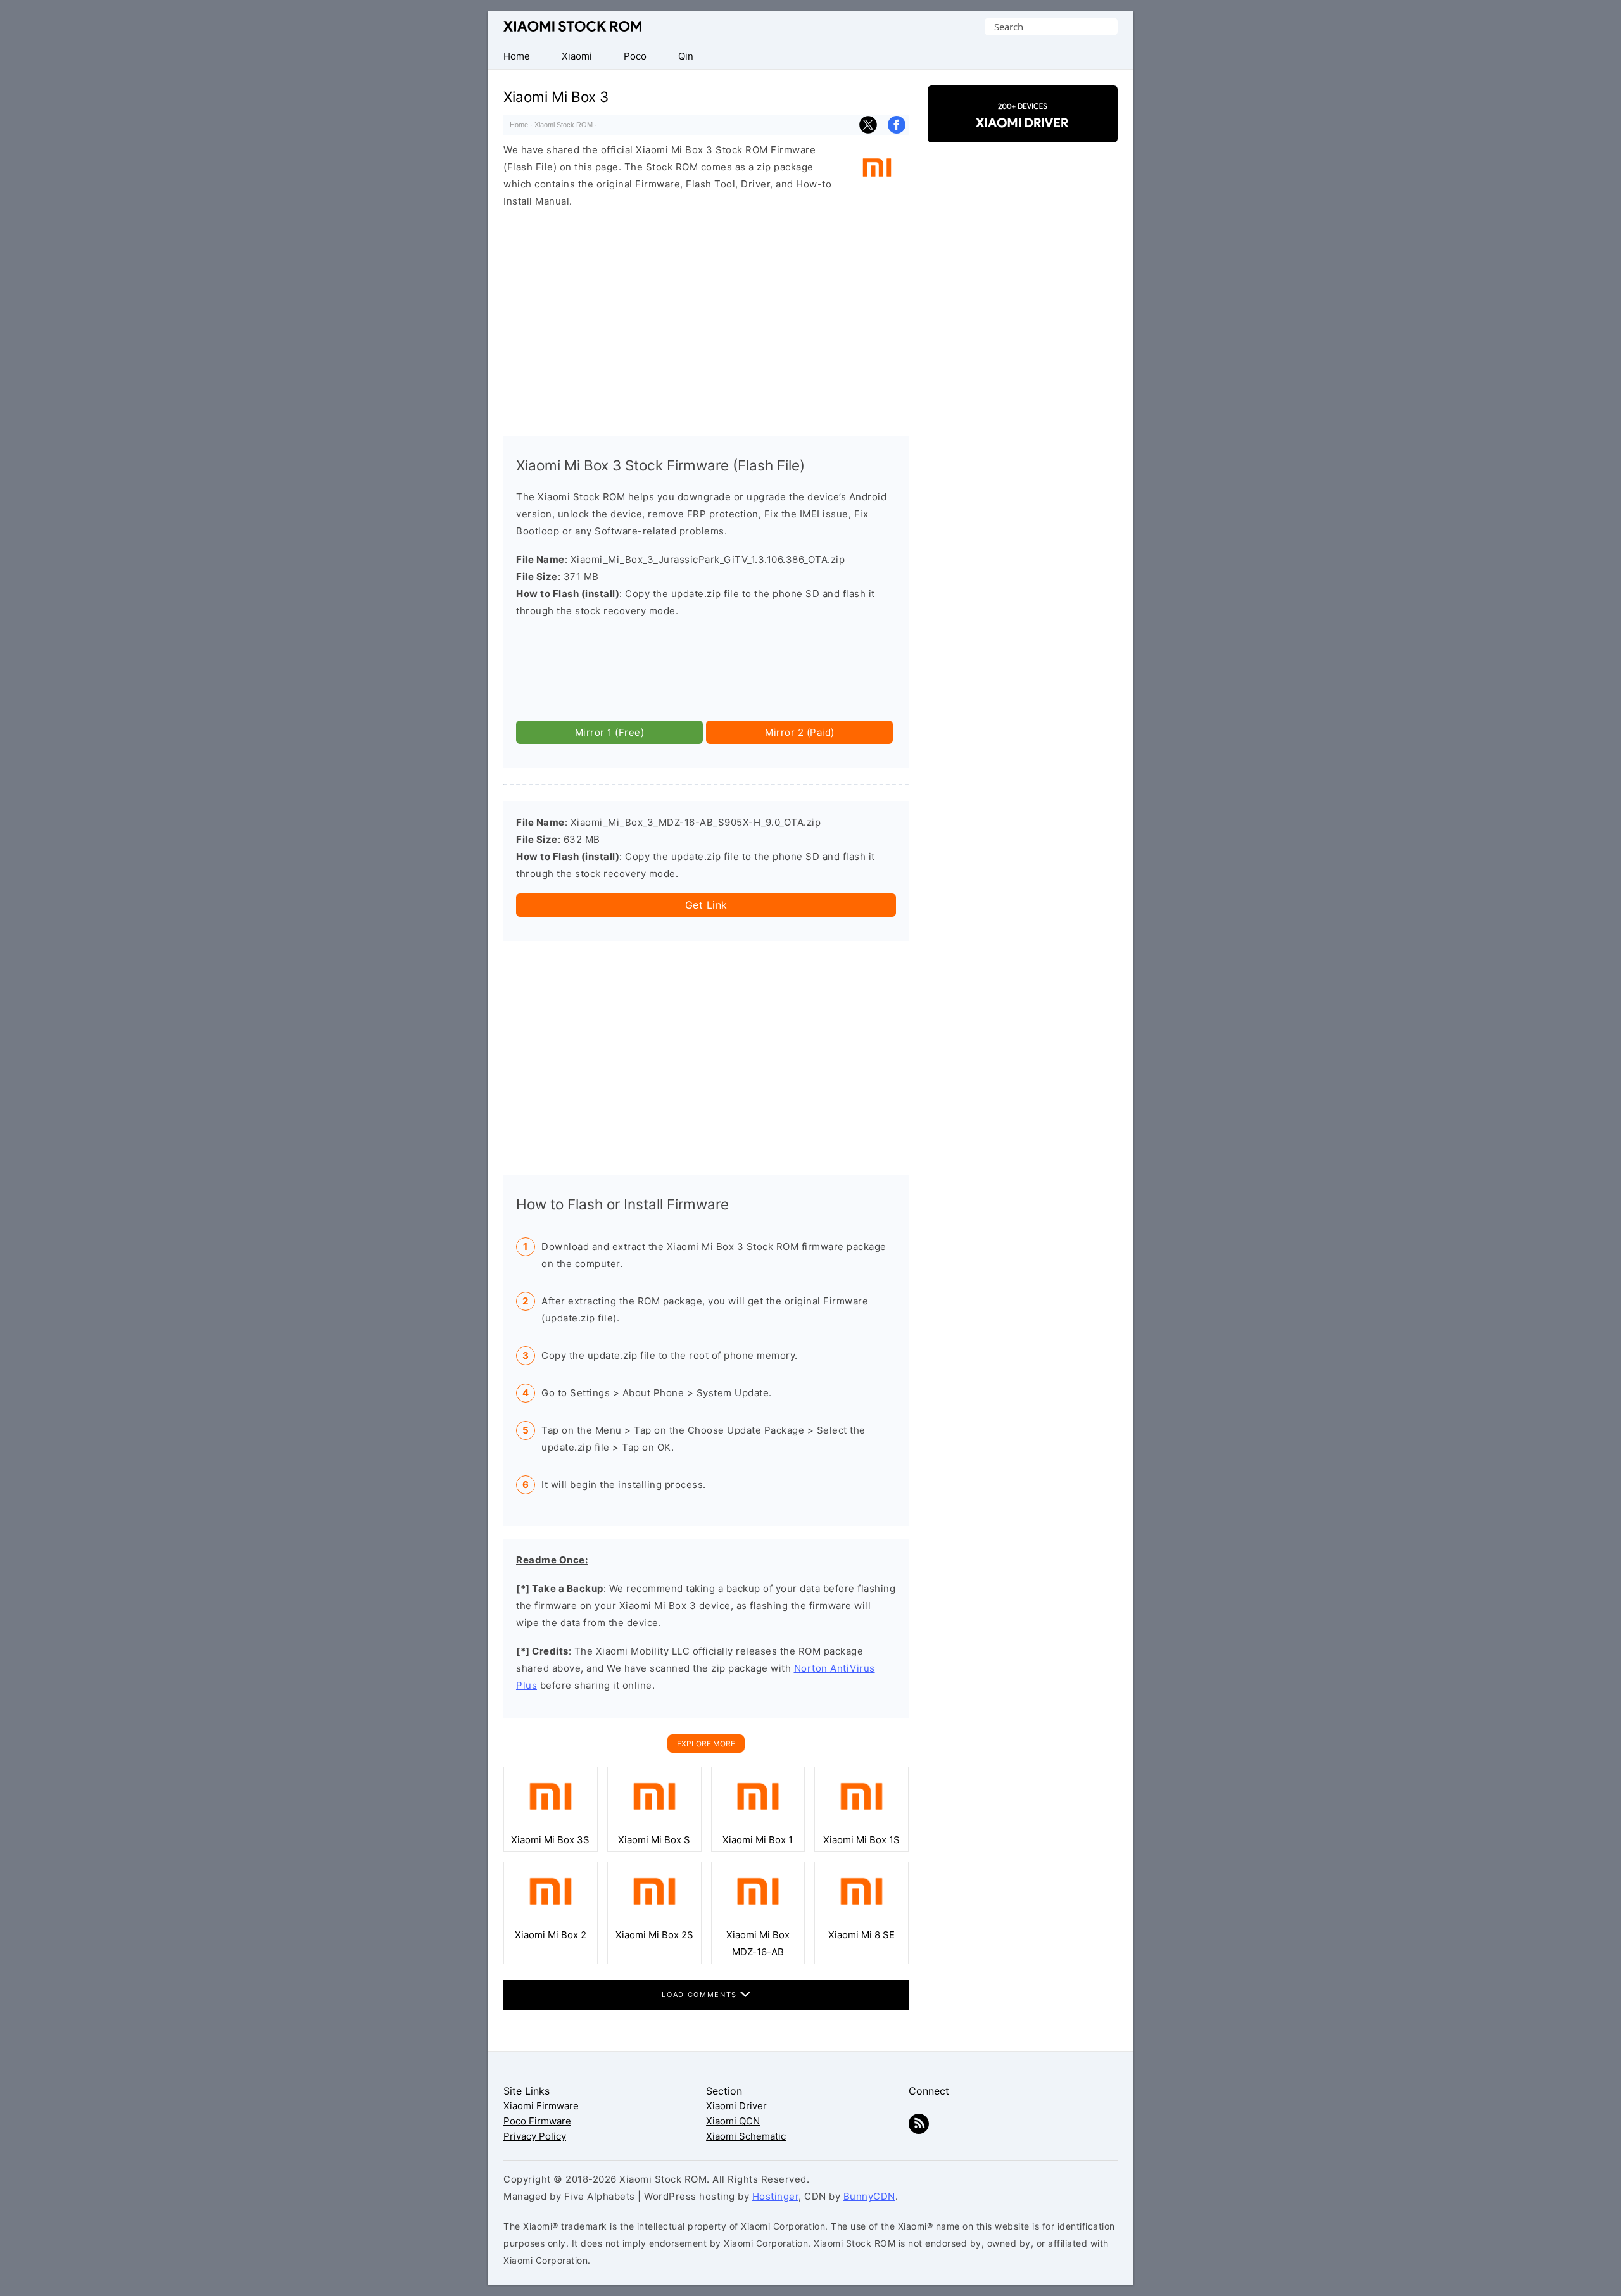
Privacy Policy (535, 2136)
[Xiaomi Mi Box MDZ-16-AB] (758, 1918)
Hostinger (776, 2196)
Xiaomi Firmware (541, 2106)
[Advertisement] (706, 319)
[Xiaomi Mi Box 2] (551, 1918)
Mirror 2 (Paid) (800, 732)
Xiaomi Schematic (746, 2136)
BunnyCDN (869, 2196)
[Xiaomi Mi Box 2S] (654, 1918)
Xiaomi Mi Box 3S (550, 1840)
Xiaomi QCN (733, 2121)
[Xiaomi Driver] (1023, 131)
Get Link (706, 905)
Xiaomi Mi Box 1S (861, 1840)
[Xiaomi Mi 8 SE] (861, 1918)
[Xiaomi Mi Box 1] (758, 1823)
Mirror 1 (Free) (610, 732)
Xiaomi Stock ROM (572, 27)
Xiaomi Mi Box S (654, 1840)
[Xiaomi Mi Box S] (654, 1823)
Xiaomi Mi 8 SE (861, 1935)
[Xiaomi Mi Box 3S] (551, 1823)
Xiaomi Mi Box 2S (654, 1935)
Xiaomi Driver (736, 2106)
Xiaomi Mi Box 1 (758, 1840)
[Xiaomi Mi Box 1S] (861, 1823)
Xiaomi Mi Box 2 (551, 1935)
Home (519, 125)
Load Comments (701, 1995)
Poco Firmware (537, 2121)
